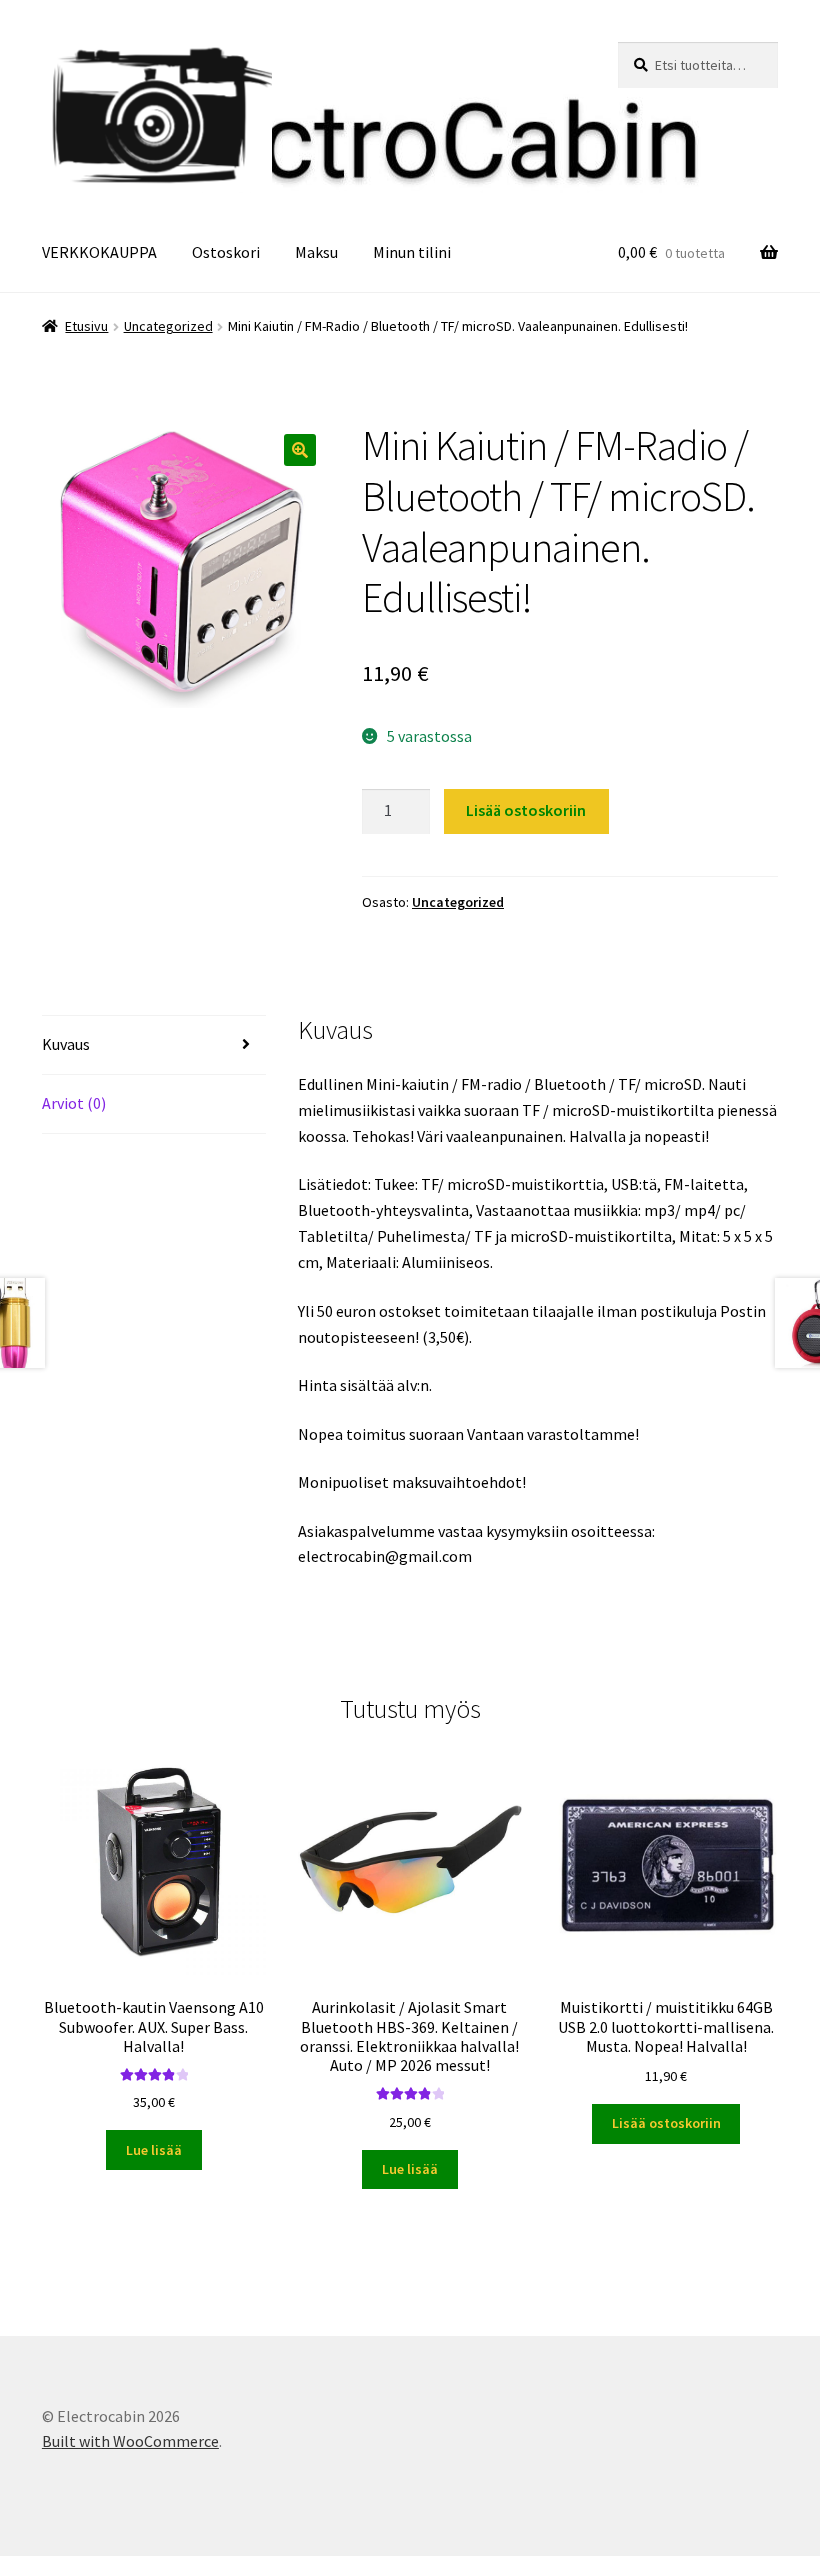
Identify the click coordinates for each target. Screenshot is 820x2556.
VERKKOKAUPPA (99, 252)
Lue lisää (154, 2150)
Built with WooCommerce (130, 2441)
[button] (300, 450)
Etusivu (86, 326)
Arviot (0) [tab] (74, 1103)
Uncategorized (168, 326)
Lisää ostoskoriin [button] (666, 2123)
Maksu (316, 252)
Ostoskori (226, 252)
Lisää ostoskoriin (526, 810)
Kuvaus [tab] (66, 1044)
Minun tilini (412, 252)
